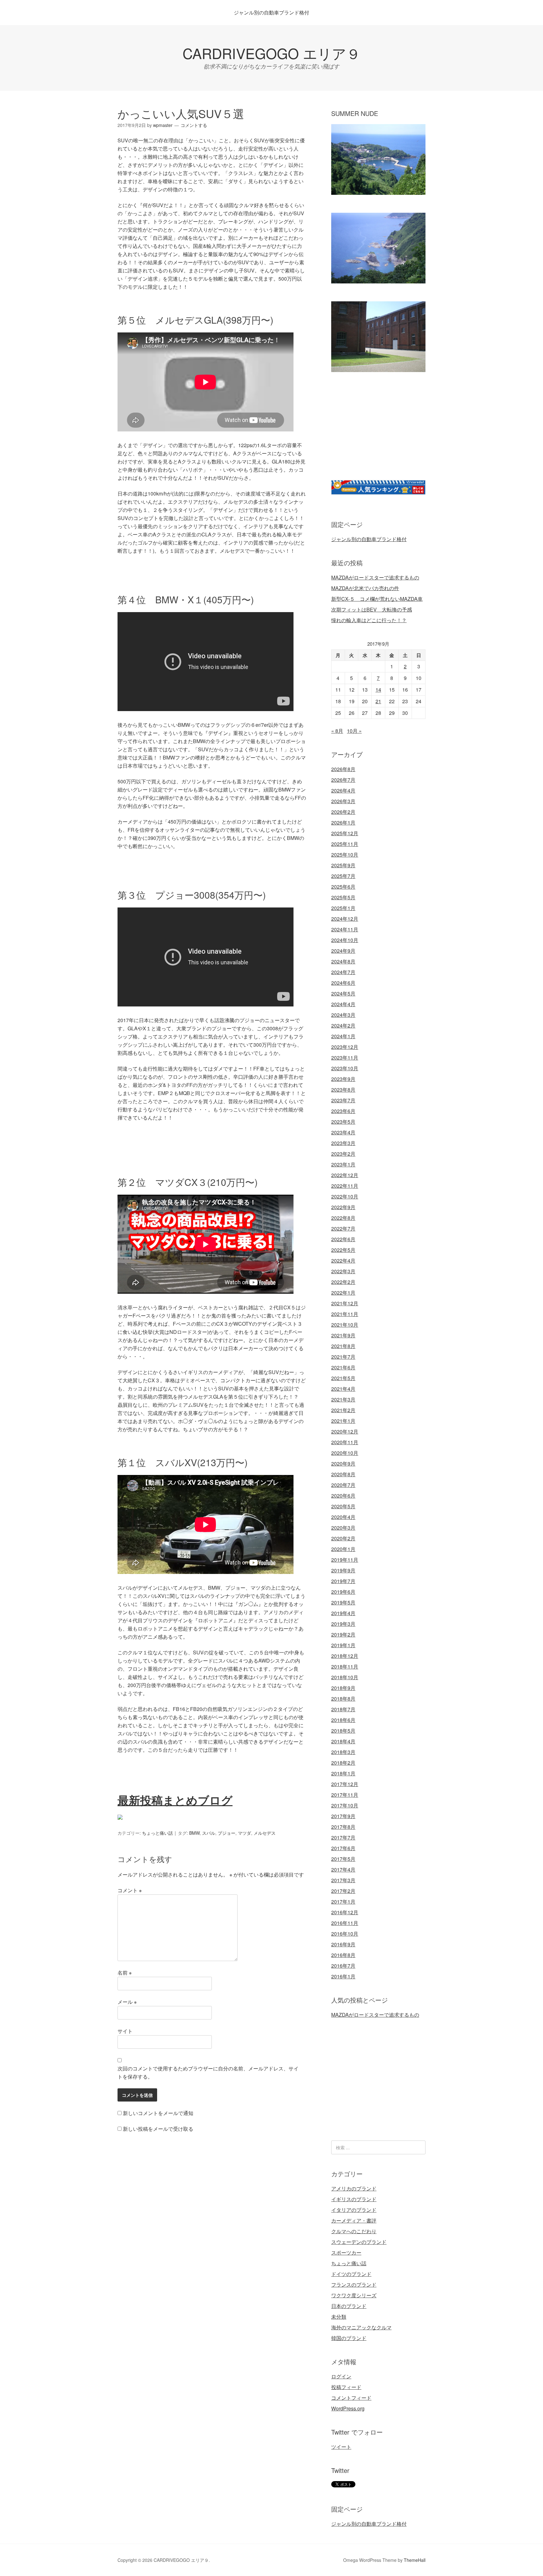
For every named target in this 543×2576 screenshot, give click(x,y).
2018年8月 (343, 1699)
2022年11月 (345, 1186)
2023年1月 (343, 1164)
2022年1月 (343, 1293)
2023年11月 (345, 1058)
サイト (125, 2031)
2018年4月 (343, 1741)
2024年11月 (345, 929)
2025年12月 (345, 833)
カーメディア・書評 (354, 2220)
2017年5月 (343, 1859)
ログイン (341, 2376)
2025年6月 (343, 887)
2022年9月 (343, 1207)
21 (378, 701)
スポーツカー (346, 2253)
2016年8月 (343, 1955)
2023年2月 (343, 1154)
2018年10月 (345, 1677)
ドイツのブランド (351, 2274)
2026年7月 (343, 780)
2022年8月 (343, 1218)
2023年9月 (343, 1079)
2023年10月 (345, 1068)
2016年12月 (345, 1912)
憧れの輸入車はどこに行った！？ (369, 620)
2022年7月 (343, 1228)
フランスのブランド (354, 2285)
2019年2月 (343, 1634)
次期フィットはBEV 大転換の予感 (372, 609)
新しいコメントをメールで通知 (158, 2113)
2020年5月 (343, 1506)
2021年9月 (343, 1335)
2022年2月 (343, 1282)
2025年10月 (345, 855)
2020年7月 (343, 1485)
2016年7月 (343, 1966)
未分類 (339, 2317)
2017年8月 (343, 1827)
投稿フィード (346, 2387)
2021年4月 (343, 1389)
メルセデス (265, 1833)
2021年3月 (343, 1399)
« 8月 (337, 731)
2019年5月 (343, 1602)
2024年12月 (345, 919)
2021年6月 (343, 1367)
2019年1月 (343, 1645)
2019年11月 (345, 1560)
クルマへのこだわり (354, 2231)
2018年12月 (345, 1656)
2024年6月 (343, 983)
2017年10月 (345, 1805)
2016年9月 (343, 1944)
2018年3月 (343, 1752)
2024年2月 (343, 1025)
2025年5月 (343, 897)
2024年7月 (343, 972)
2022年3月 (343, 1271)
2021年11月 (345, 1314)
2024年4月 (343, 1004)
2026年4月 (343, 790)
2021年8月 (343, 1346)
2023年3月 (343, 1143)
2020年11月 (345, 1442)
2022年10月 (345, 1196)
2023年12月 (345, 1047)
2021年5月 (343, 1378)
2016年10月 (345, 1934)
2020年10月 (345, 1453)
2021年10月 (345, 1325)
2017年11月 (345, 1795)
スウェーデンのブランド (359, 2242)
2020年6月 (343, 1496)
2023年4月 (343, 1132)
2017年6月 (343, 1848)
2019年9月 (343, 1570)
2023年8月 (343, 1090)
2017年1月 (343, 1902)
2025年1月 (343, 908)
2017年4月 (343, 1869)
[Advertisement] (384, 434)
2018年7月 (343, 1709)
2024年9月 (343, 951)
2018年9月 (343, 1688)
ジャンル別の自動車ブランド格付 (271, 12)
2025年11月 (345, 844)
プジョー (227, 1833)
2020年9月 (343, 1463)
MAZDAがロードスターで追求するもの (375, 577)
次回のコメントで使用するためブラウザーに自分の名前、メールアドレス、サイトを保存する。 (208, 2072)
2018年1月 (343, 1773)
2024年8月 (343, 961)
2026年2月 (343, 812)
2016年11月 (345, 1923)
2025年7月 (343, 876)
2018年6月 (343, 1720)
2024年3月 (343, 1015)
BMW (194, 1833)
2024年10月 (345, 940)
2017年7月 (343, 1837)
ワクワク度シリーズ (354, 2295)
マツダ (244, 1833)
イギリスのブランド (354, 2199)
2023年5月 (343, 1122)
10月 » (354, 731)
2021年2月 (343, 1410)
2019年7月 (343, 1581)
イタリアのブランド (354, 2210)
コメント (130, 1890)
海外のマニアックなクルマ (361, 2327)
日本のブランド (349, 2306)
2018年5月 (343, 1731)
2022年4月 (343, 1261)
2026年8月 (343, 769)
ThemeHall (415, 2560)
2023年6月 (343, 1111)
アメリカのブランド (354, 2188)
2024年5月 (343, 993)
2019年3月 (343, 1624)
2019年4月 (343, 1613)
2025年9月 (343, 865)
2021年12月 (345, 1303)
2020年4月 (343, 1517)
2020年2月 (343, 1538)
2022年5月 (343, 1250)
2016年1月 (343, 1976)
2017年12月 (345, 1784)
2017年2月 (343, 1891)
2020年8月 (343, 1474)
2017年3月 (343, 1880)
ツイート (341, 2447)
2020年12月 (345, 1431)
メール (127, 2002)
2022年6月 (343, 1239)
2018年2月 (343, 1763)
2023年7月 (343, 1100)
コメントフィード (351, 2398)
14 (378, 690)
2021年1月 (343, 1421)
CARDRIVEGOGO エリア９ (271, 53)
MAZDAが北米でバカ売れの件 (365, 588)
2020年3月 (343, 1528)
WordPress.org (348, 2408)
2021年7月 (343, 1357)
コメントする (194, 125)
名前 (125, 1973)
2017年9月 (343, 1816)
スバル (209, 1833)
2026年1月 (343, 822)
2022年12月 (345, 1175)
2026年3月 (343, 801)
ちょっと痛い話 (157, 1833)
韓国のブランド (349, 2338)
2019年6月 (343, 1592)
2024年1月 (343, 1036)
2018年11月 (345, 1666)
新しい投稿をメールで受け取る (158, 2129)
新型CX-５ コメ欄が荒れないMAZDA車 (377, 599)
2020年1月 (343, 1549)
